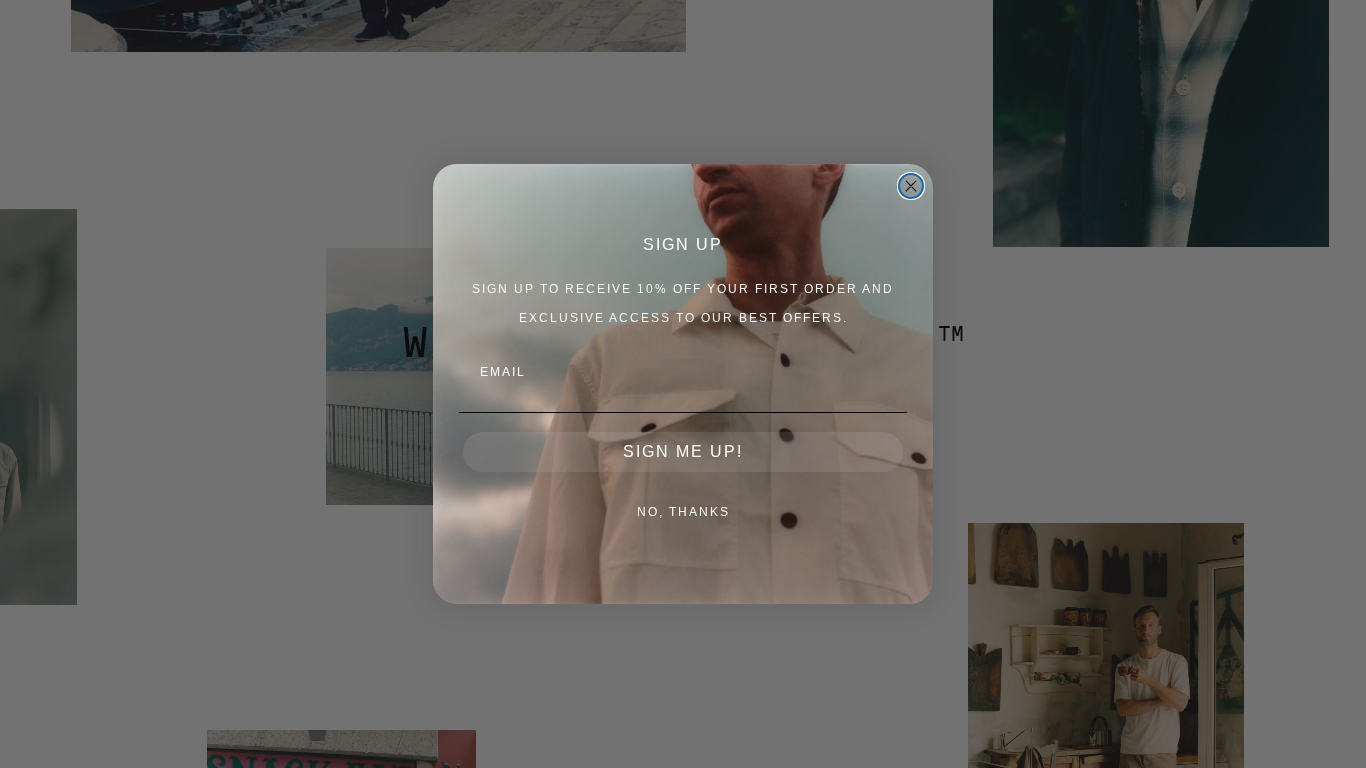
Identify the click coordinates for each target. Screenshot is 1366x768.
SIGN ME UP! (683, 451)
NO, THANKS (683, 512)
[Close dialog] (911, 186)
